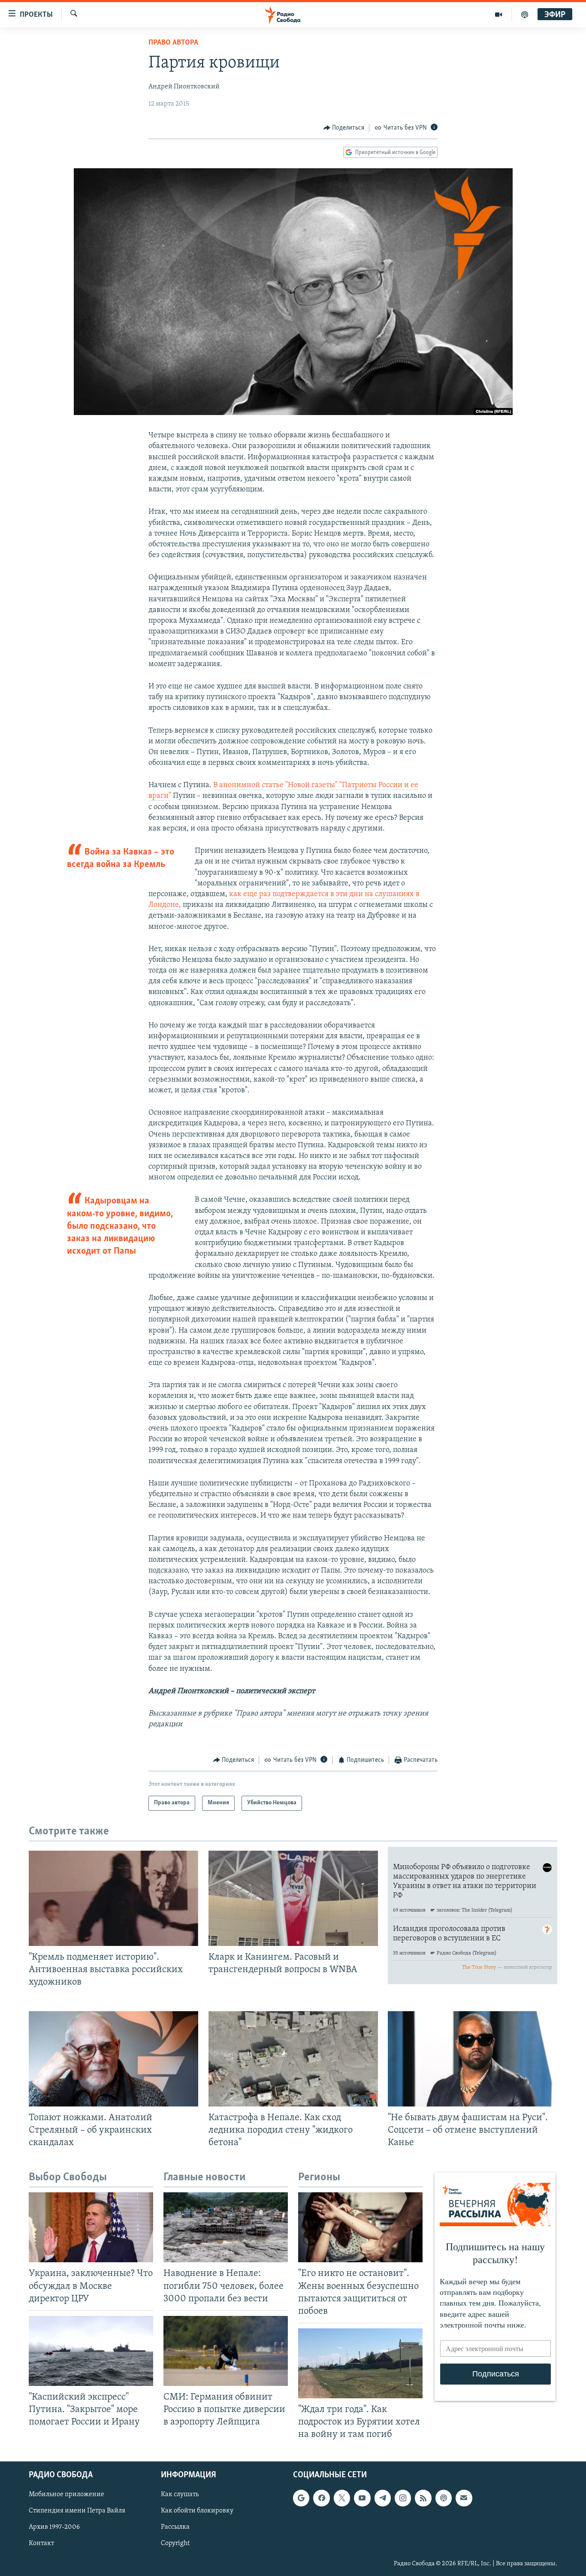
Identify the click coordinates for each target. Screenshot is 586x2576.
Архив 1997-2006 (54, 2528)
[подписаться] (464, 2498)
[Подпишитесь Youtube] (362, 2498)
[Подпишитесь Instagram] (403, 2498)
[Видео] (499, 15)
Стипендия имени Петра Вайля (77, 2511)
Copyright (175, 2544)
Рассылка (175, 2528)
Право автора (173, 43)
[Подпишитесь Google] (301, 2498)
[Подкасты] (444, 2498)
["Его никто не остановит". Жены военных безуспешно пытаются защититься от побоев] (360, 2227)
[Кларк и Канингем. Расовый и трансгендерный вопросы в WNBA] (293, 1898)
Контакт (41, 2544)
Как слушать (180, 2495)
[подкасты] (525, 15)
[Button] (344, 128)
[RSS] (423, 2498)
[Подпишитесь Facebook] (321, 2498)
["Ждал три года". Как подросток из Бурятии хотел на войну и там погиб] (360, 2363)
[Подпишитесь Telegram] (383, 2498)
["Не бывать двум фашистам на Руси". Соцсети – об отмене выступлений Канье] (473, 2059)
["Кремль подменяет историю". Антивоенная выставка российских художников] (113, 1898)
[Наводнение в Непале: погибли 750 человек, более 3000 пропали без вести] (226, 2227)
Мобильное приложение (66, 2495)
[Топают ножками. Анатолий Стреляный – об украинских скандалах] (113, 2059)
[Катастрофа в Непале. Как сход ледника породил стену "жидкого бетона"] (293, 2059)
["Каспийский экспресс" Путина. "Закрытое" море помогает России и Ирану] (91, 2351)
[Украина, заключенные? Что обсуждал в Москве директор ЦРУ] (91, 2227)
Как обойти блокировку (197, 2511)
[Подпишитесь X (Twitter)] (342, 2498)
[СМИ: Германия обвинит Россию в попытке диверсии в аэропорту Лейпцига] (226, 2351)
